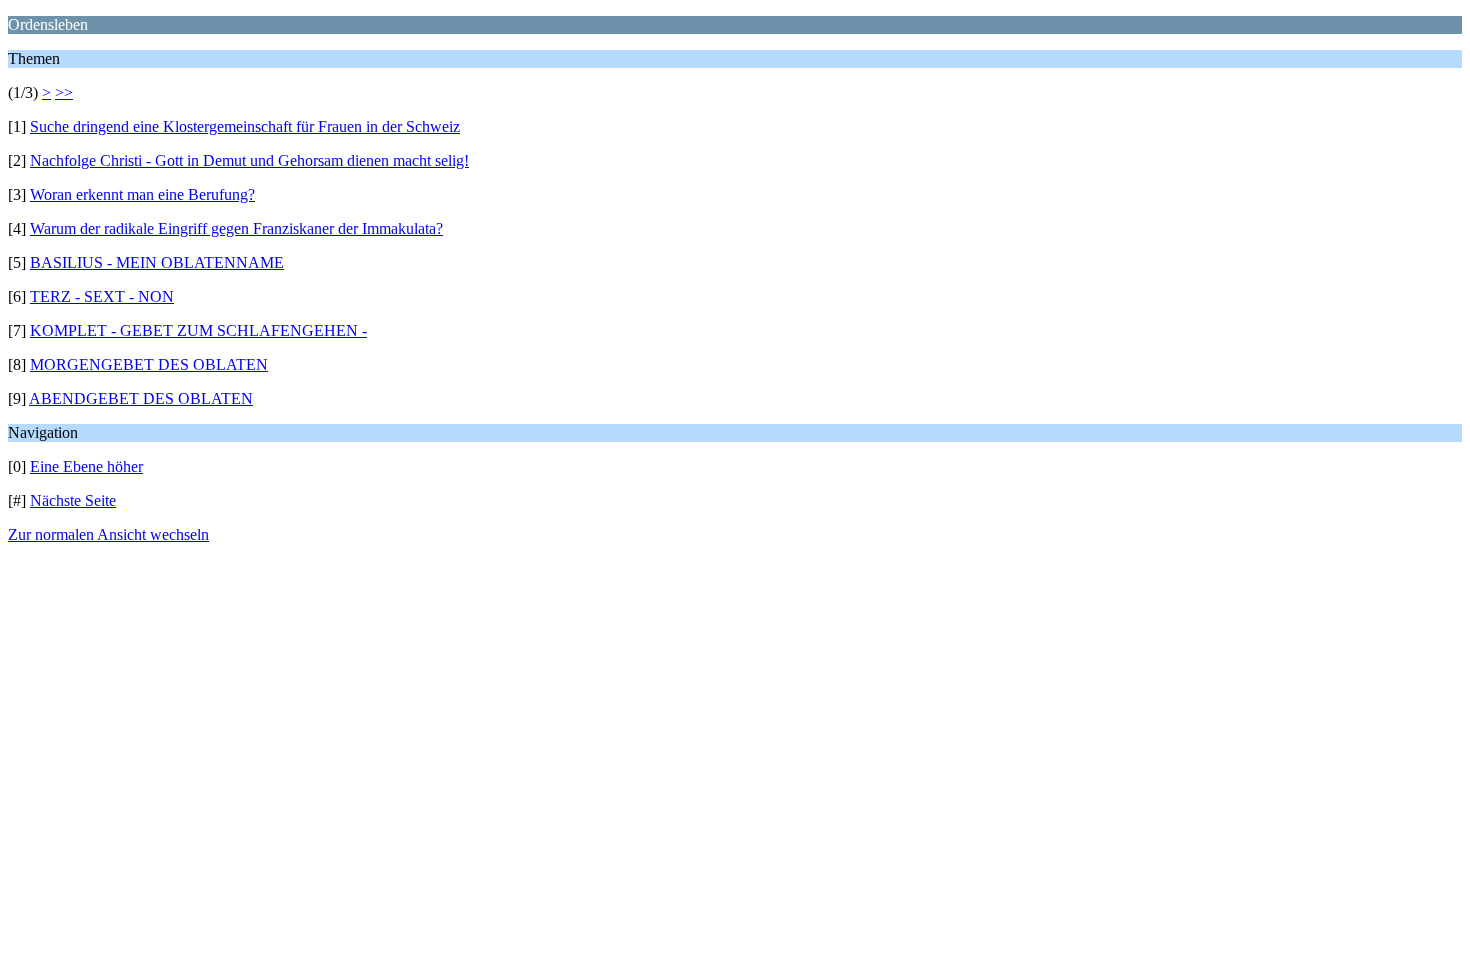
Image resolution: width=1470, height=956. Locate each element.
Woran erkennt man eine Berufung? (142, 194)
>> (64, 92)
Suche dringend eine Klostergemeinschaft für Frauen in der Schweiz (245, 126)
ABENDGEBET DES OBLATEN (141, 398)
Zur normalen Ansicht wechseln (108, 534)
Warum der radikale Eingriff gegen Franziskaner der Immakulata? (236, 228)
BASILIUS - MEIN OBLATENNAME (157, 262)
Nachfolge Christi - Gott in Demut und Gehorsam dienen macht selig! (249, 160)
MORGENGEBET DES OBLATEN (149, 364)
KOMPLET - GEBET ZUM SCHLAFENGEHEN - (198, 330)
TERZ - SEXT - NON (102, 296)
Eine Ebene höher (86, 466)
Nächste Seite (73, 500)
